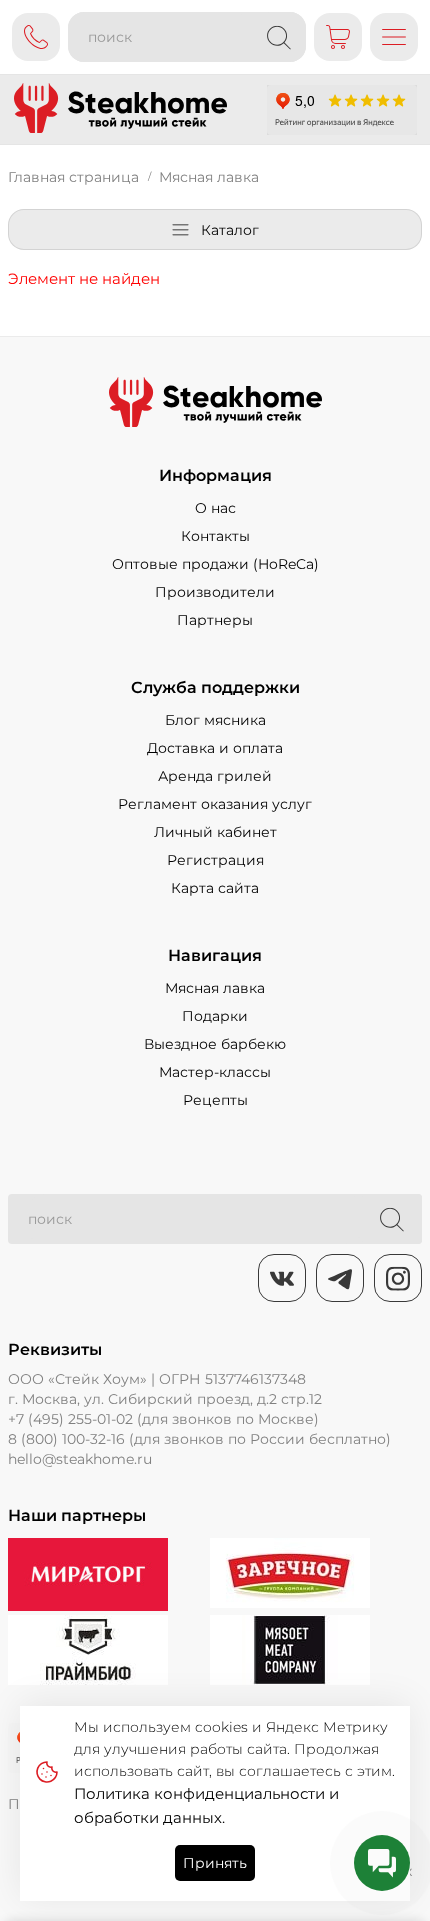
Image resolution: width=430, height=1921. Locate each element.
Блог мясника (215, 720)
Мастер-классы (215, 1072)
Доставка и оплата (215, 748)
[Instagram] (398, 1278)
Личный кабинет (215, 832)
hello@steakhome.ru (80, 1459)
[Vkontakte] (282, 1278)
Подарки (215, 1016)
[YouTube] (340, 1278)
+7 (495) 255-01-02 (70, 1419)
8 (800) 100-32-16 (66, 1439)
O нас (215, 508)
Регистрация (215, 860)
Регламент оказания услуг (215, 804)
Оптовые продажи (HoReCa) (215, 564)
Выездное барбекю (215, 1044)
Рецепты (215, 1100)
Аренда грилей (215, 776)
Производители (215, 592)
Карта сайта (215, 888)
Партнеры (215, 620)
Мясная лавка (215, 988)
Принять (215, 1863)
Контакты (215, 536)
